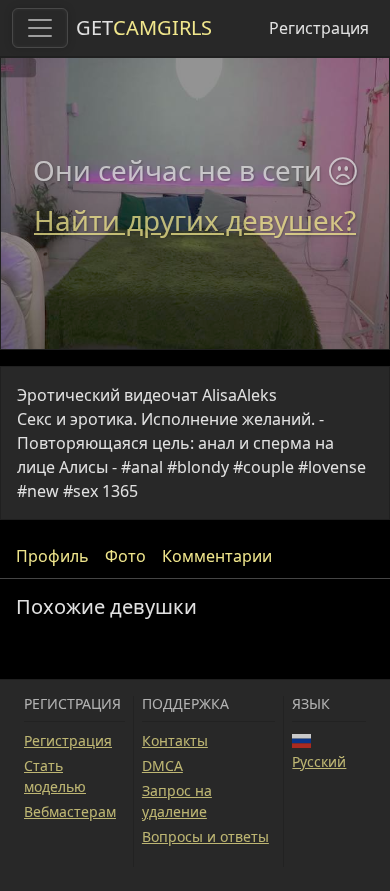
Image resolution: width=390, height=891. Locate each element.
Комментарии (217, 556)
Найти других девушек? (195, 220)
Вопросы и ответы (205, 836)
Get (144, 27)
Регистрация (319, 28)
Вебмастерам (70, 811)
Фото (125, 556)
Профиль (52, 556)
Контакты (175, 740)
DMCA (162, 765)
